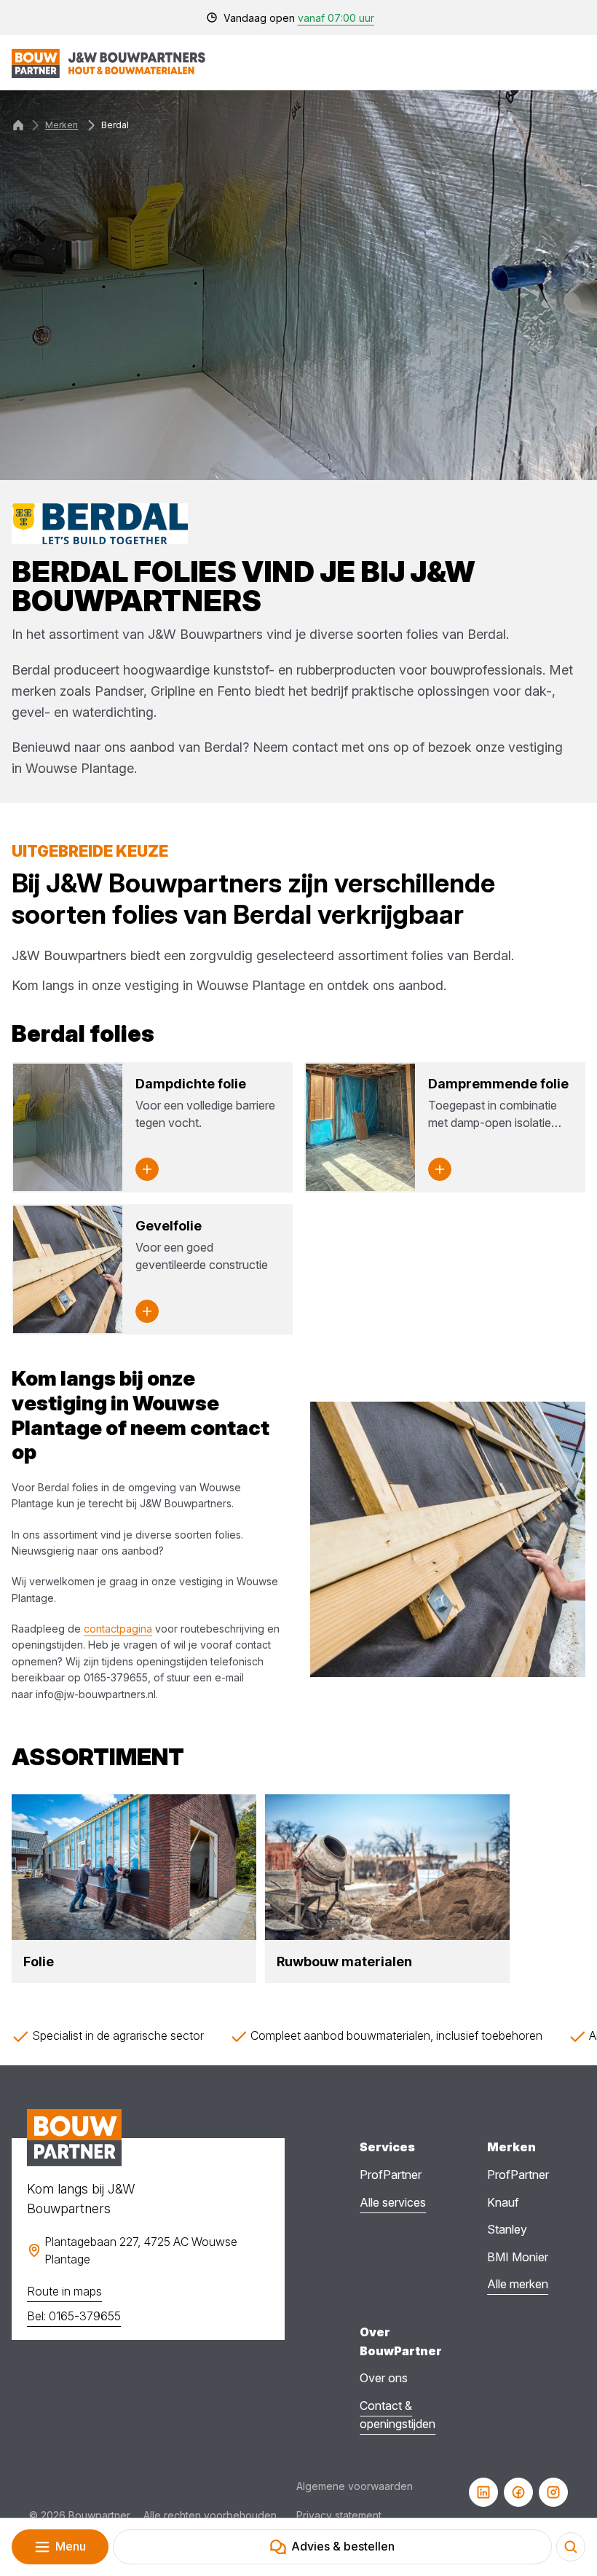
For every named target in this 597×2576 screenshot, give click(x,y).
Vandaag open (299, 18)
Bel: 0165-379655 (74, 2316)
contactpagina (118, 1629)
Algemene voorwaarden (355, 2486)
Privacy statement (339, 2515)
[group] (134, 1888)
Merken (62, 125)
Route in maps (64, 2291)
